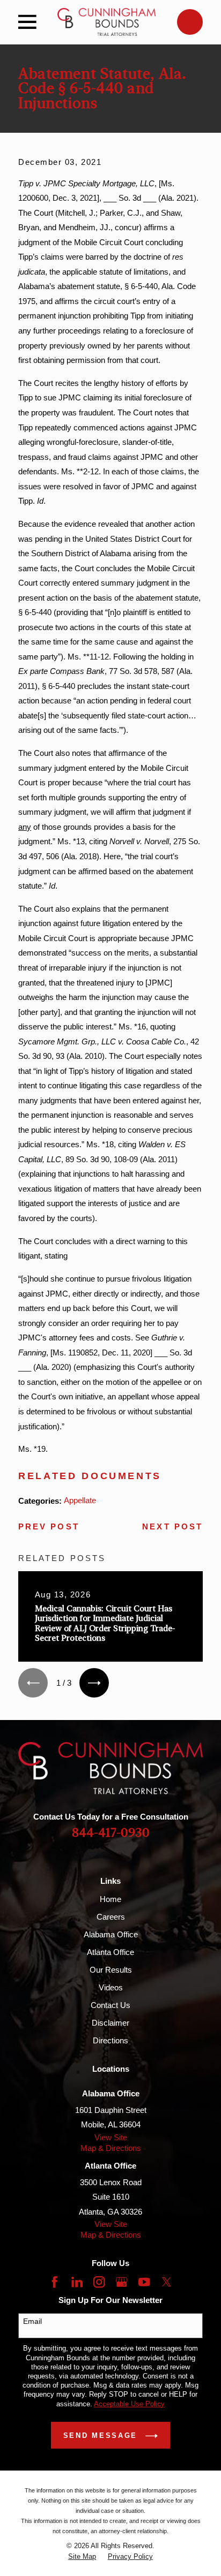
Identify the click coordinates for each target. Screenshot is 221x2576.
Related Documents (90, 1476)
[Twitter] (167, 2282)
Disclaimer (110, 2023)
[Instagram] (99, 2282)
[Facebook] (54, 2282)
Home (110, 1899)
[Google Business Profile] (121, 2282)
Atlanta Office (110, 1952)
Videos (111, 1987)
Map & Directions (111, 2148)
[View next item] (94, 1683)
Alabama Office (111, 1934)
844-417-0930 (111, 1833)
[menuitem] (82, 2556)
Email (32, 2321)
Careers (111, 1917)
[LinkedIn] (77, 2282)
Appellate (80, 1500)
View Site (111, 2137)
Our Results (111, 1970)
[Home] (106, 22)
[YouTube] (144, 2282)
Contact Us (110, 2005)
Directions (110, 2040)
